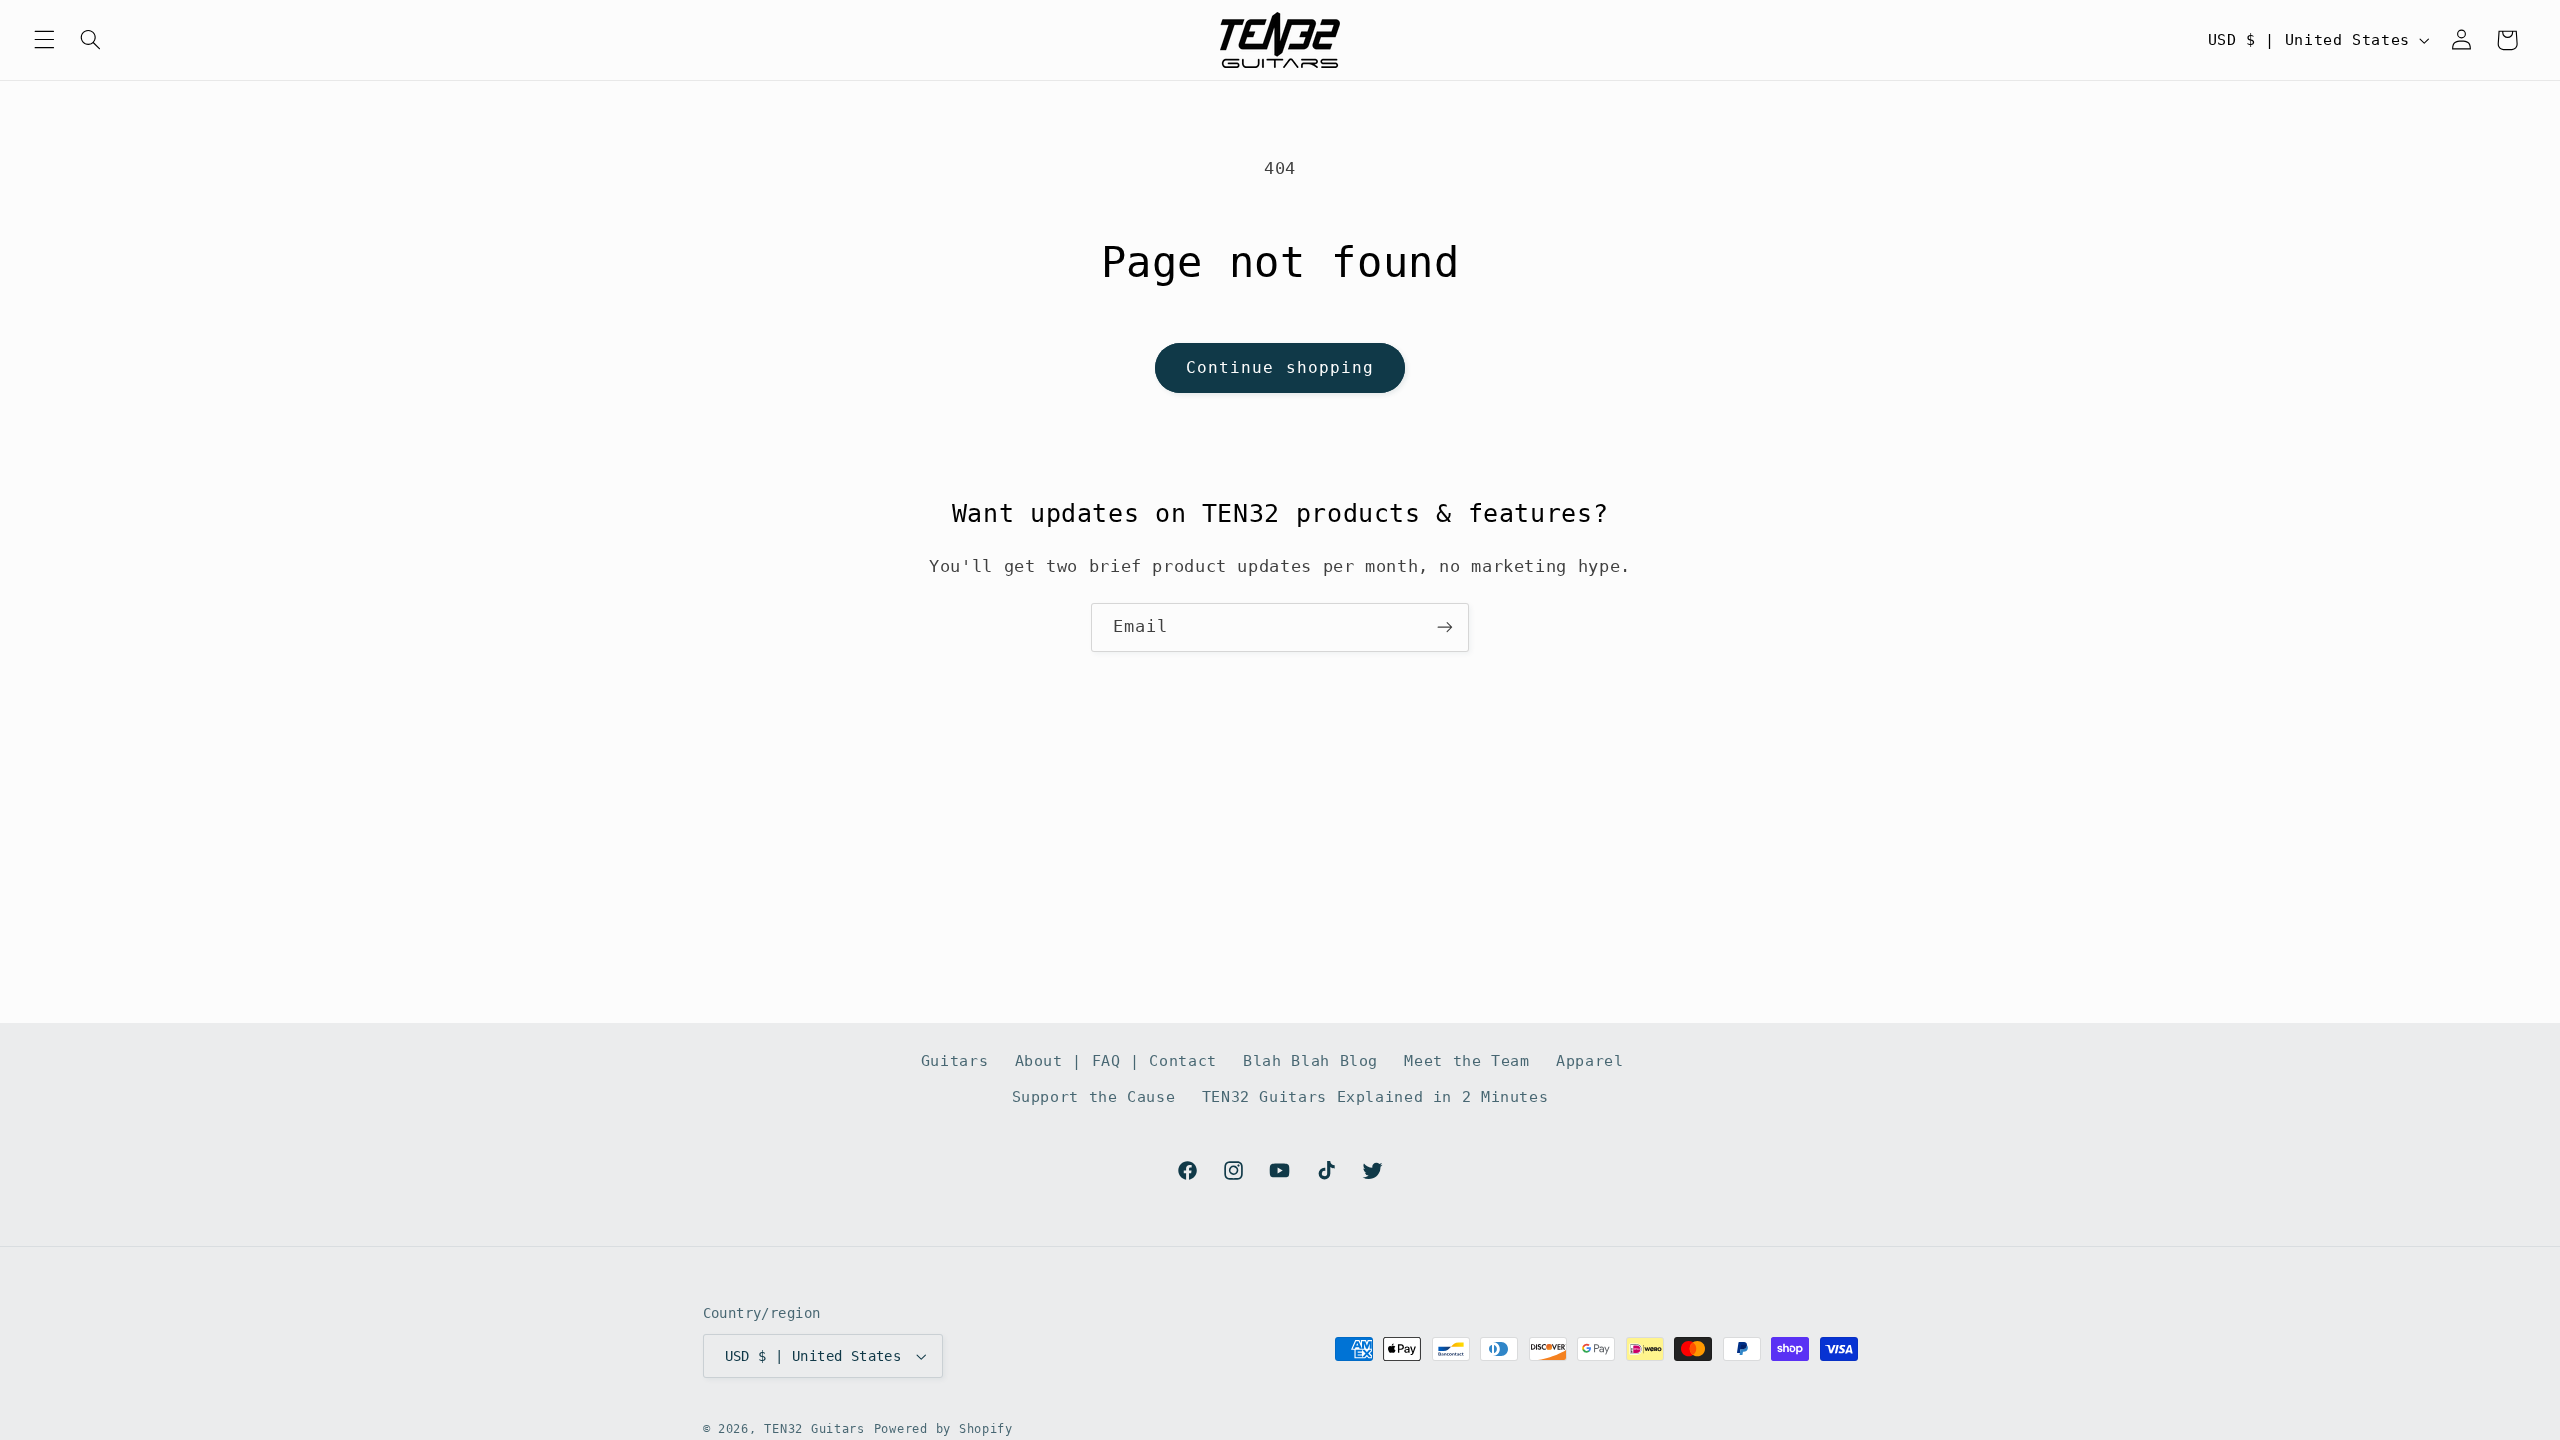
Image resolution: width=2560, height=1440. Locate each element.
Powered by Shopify (943, 1429)
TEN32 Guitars (814, 1429)
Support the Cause (1094, 1096)
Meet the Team (1466, 1060)
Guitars (954, 1060)
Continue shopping (1280, 367)
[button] (44, 40)
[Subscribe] (1445, 627)
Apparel (1589, 1060)
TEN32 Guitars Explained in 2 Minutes (1375, 1096)
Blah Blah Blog (1310, 1060)
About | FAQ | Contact (1116, 1060)
